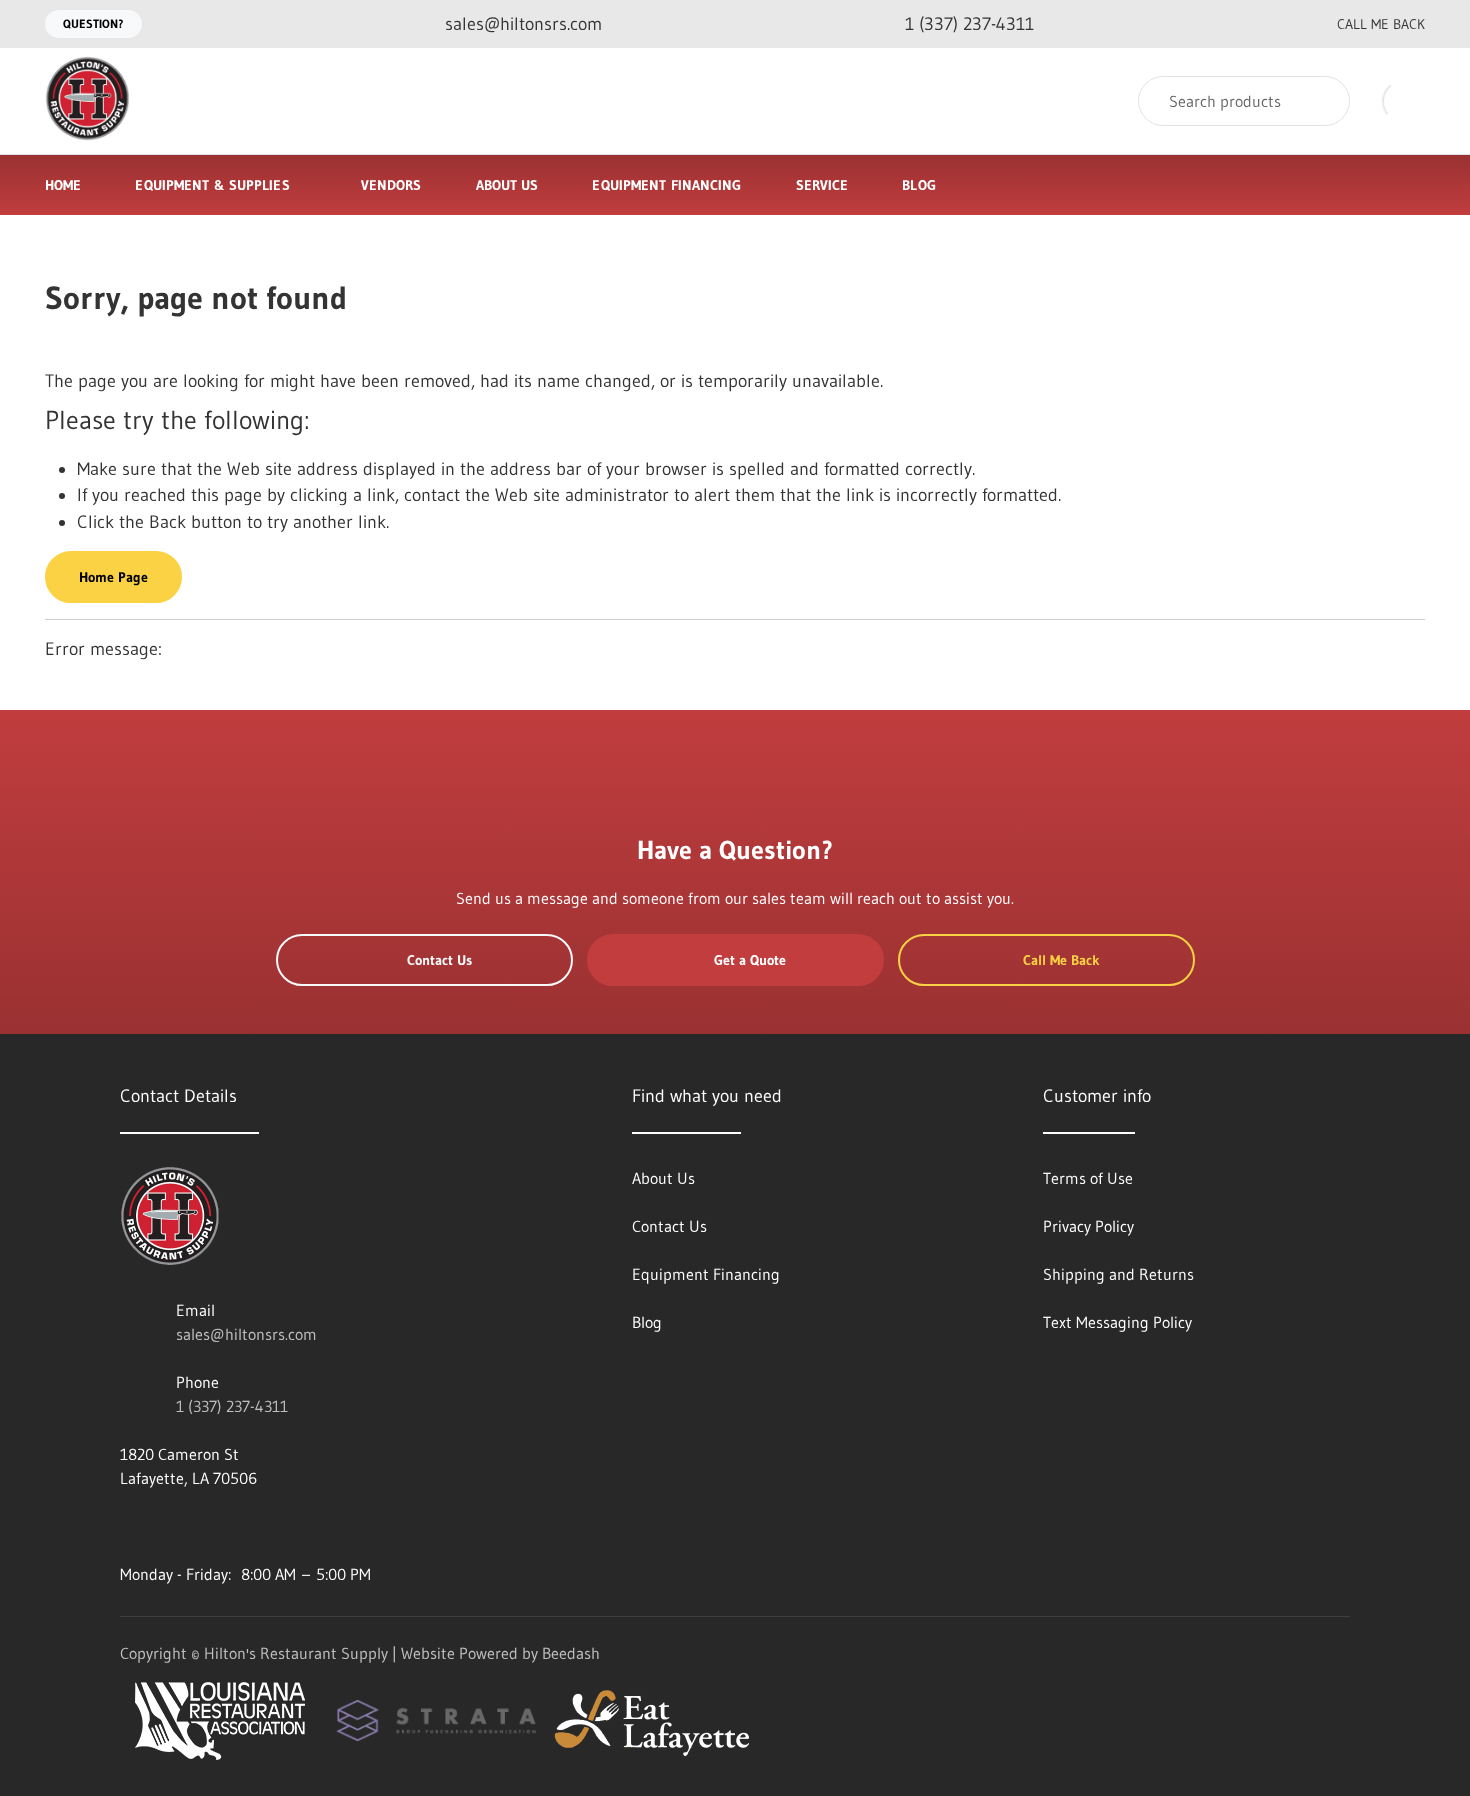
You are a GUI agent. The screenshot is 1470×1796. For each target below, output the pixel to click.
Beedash (571, 1653)
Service (822, 185)
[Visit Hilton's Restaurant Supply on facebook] (171, 1526)
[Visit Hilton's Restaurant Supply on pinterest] (255, 1526)
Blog (918, 185)
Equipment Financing (666, 185)
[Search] (1321, 101)
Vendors (391, 185)
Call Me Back (1381, 24)
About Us (507, 185)
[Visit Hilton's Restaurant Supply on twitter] (213, 1526)
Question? (93, 23)
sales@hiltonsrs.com (246, 1334)
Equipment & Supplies (212, 185)
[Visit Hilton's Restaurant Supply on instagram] (297, 1526)
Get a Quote (750, 960)
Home (63, 185)
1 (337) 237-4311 (232, 1406)
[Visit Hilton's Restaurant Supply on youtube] (129, 1526)
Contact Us (439, 960)
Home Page (113, 577)
